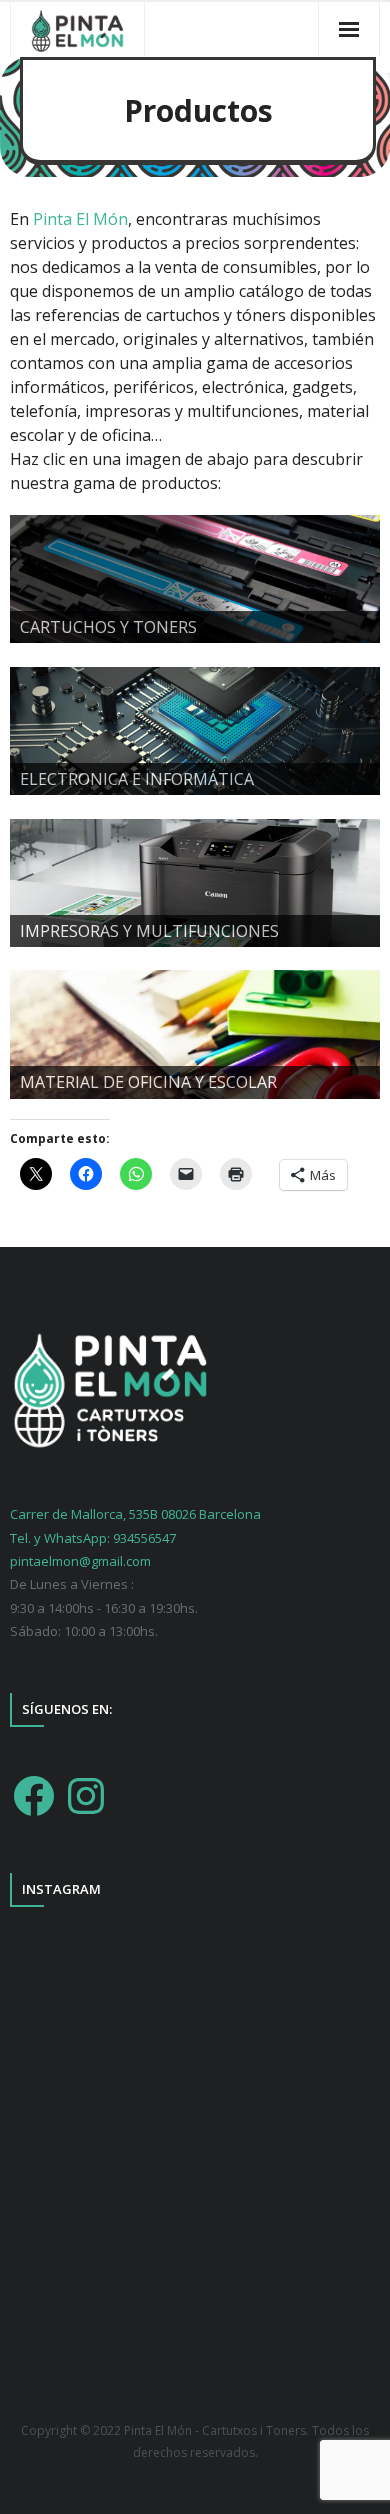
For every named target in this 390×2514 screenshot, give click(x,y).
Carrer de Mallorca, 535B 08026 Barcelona (135, 1514)
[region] (195, 579)
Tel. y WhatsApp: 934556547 (93, 1538)
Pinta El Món (80, 219)
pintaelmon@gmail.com (80, 1561)
